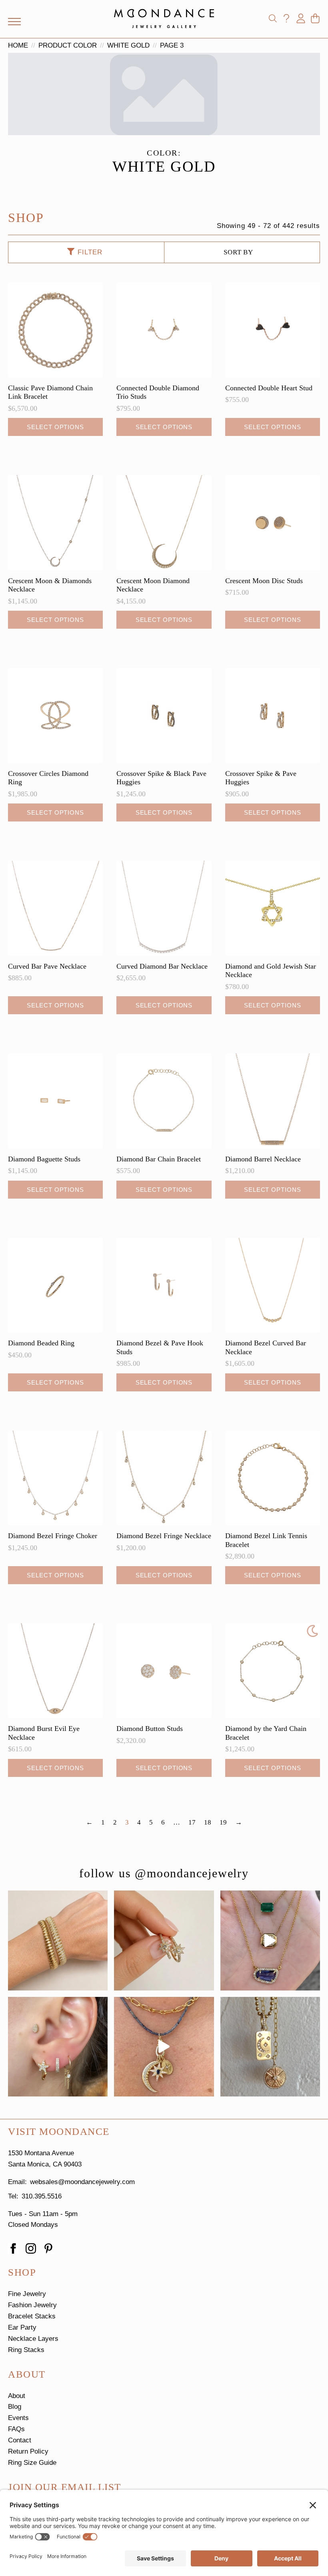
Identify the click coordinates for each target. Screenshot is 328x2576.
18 (208, 1822)
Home (18, 45)
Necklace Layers (33, 2339)
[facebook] (13, 2248)
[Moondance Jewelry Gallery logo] (164, 18)
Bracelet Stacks (32, 2316)
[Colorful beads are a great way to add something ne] (164, 2047)
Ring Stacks (26, 2350)
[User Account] (301, 18)
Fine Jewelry (27, 2294)
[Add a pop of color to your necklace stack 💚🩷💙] (270, 1940)
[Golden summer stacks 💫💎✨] (270, 2047)
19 (223, 1822)
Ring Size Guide (32, 2463)
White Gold (128, 45)
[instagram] (31, 2248)
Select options (55, 427)
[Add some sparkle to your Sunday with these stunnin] (164, 1940)
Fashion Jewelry (32, 2305)
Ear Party (22, 2327)
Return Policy (28, 2451)
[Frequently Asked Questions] (286, 18)
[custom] (48, 2248)
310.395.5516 (42, 2196)
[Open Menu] (14, 22)
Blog (15, 2407)
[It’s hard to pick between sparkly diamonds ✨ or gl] (58, 1940)
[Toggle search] (273, 18)
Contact (20, 2440)
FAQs (16, 2429)
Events (18, 2418)
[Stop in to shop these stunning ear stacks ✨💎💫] (58, 2047)
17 (192, 1822)
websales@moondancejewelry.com (82, 2182)
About (17, 2396)
